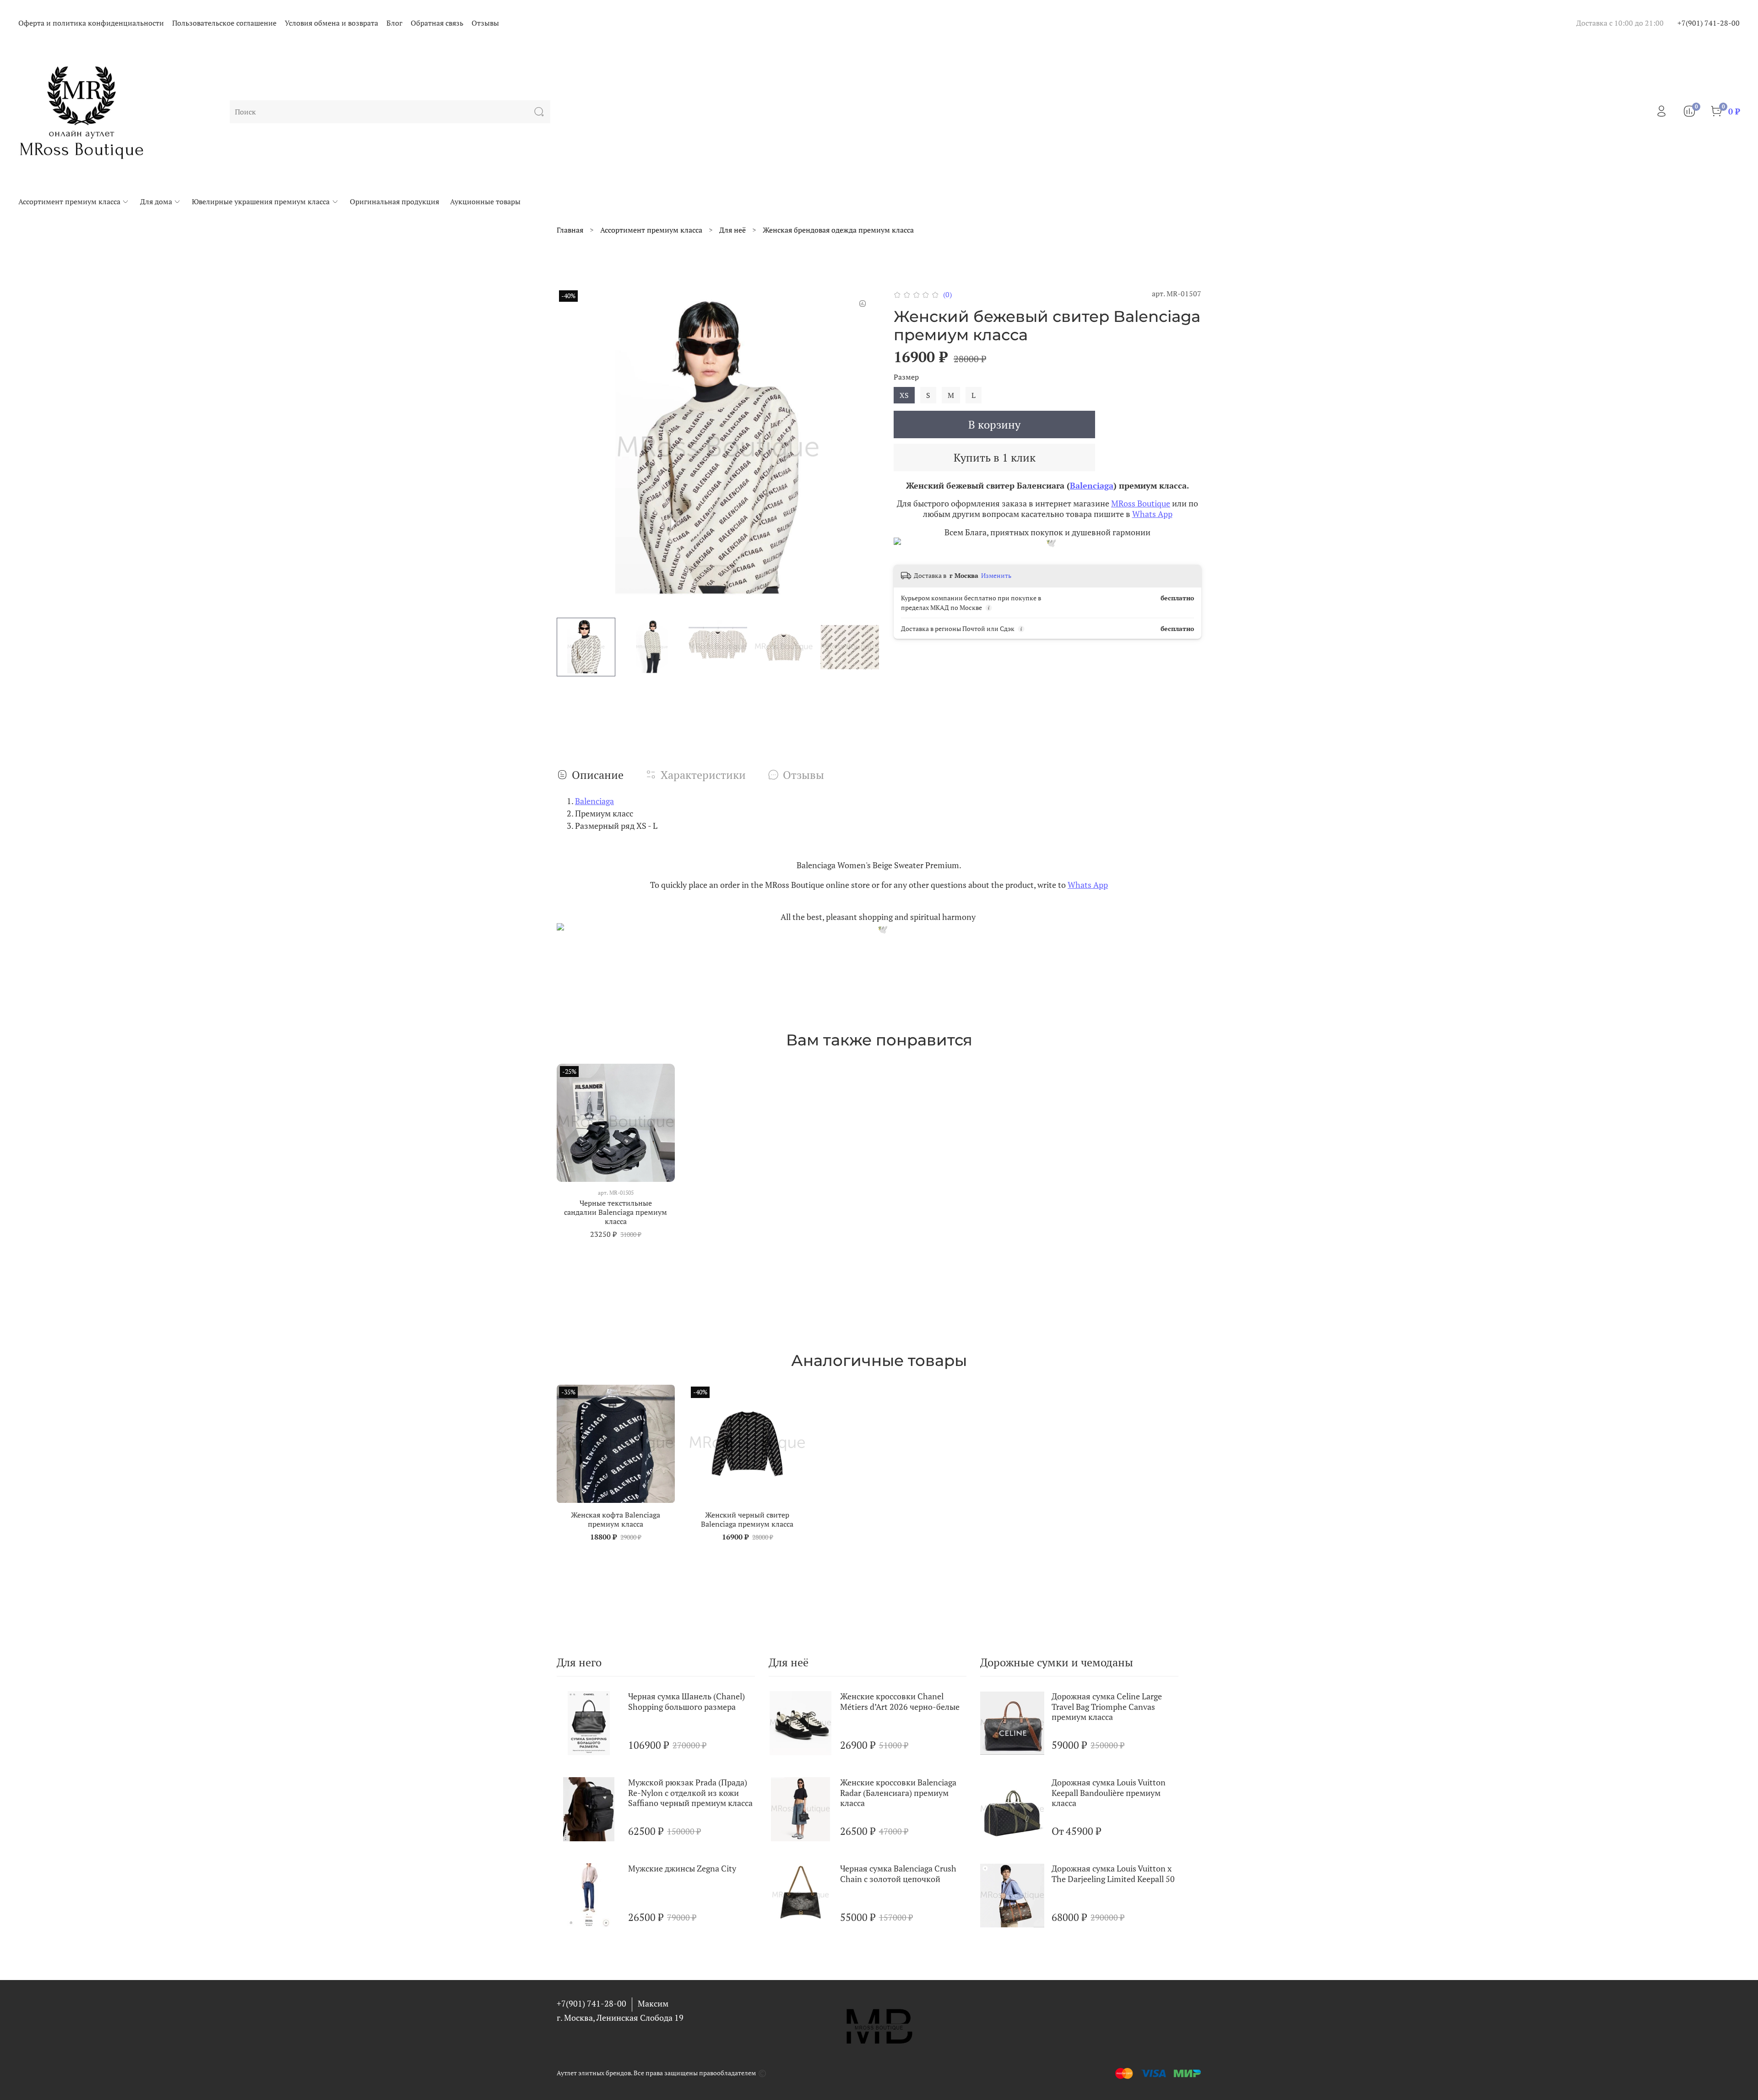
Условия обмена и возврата (331, 23)
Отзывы (485, 23)
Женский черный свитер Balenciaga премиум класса (747, 1519)
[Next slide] (864, 449)
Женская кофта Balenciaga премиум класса (616, 1519)
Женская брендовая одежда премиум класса (838, 230)
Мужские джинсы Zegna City (682, 1868)
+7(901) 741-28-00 (1709, 23)
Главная (570, 230)
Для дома (156, 201)
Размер (906, 377)
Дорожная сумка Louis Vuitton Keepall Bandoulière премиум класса (1109, 1793)
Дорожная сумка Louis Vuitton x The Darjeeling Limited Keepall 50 (1113, 1874)
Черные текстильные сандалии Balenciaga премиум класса (616, 1212)
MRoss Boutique (1141, 503)
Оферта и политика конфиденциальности (91, 23)
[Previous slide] (571, 449)
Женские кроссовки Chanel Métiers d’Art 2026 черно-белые (900, 1701)
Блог (394, 23)
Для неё (732, 230)
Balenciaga (1092, 485)
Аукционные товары (485, 201)
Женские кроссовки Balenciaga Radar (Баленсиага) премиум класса (898, 1793)
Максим (653, 2003)
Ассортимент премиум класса (69, 201)
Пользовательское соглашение (224, 23)
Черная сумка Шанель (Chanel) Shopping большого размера (686, 1701)
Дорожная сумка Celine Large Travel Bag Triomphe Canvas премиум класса (1107, 1706)
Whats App (1152, 514)
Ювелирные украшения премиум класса (261, 201)
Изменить (996, 576)
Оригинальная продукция (394, 201)
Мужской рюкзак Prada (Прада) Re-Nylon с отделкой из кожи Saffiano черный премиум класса (690, 1793)
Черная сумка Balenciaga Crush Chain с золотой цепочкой (898, 1874)
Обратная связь (437, 23)
